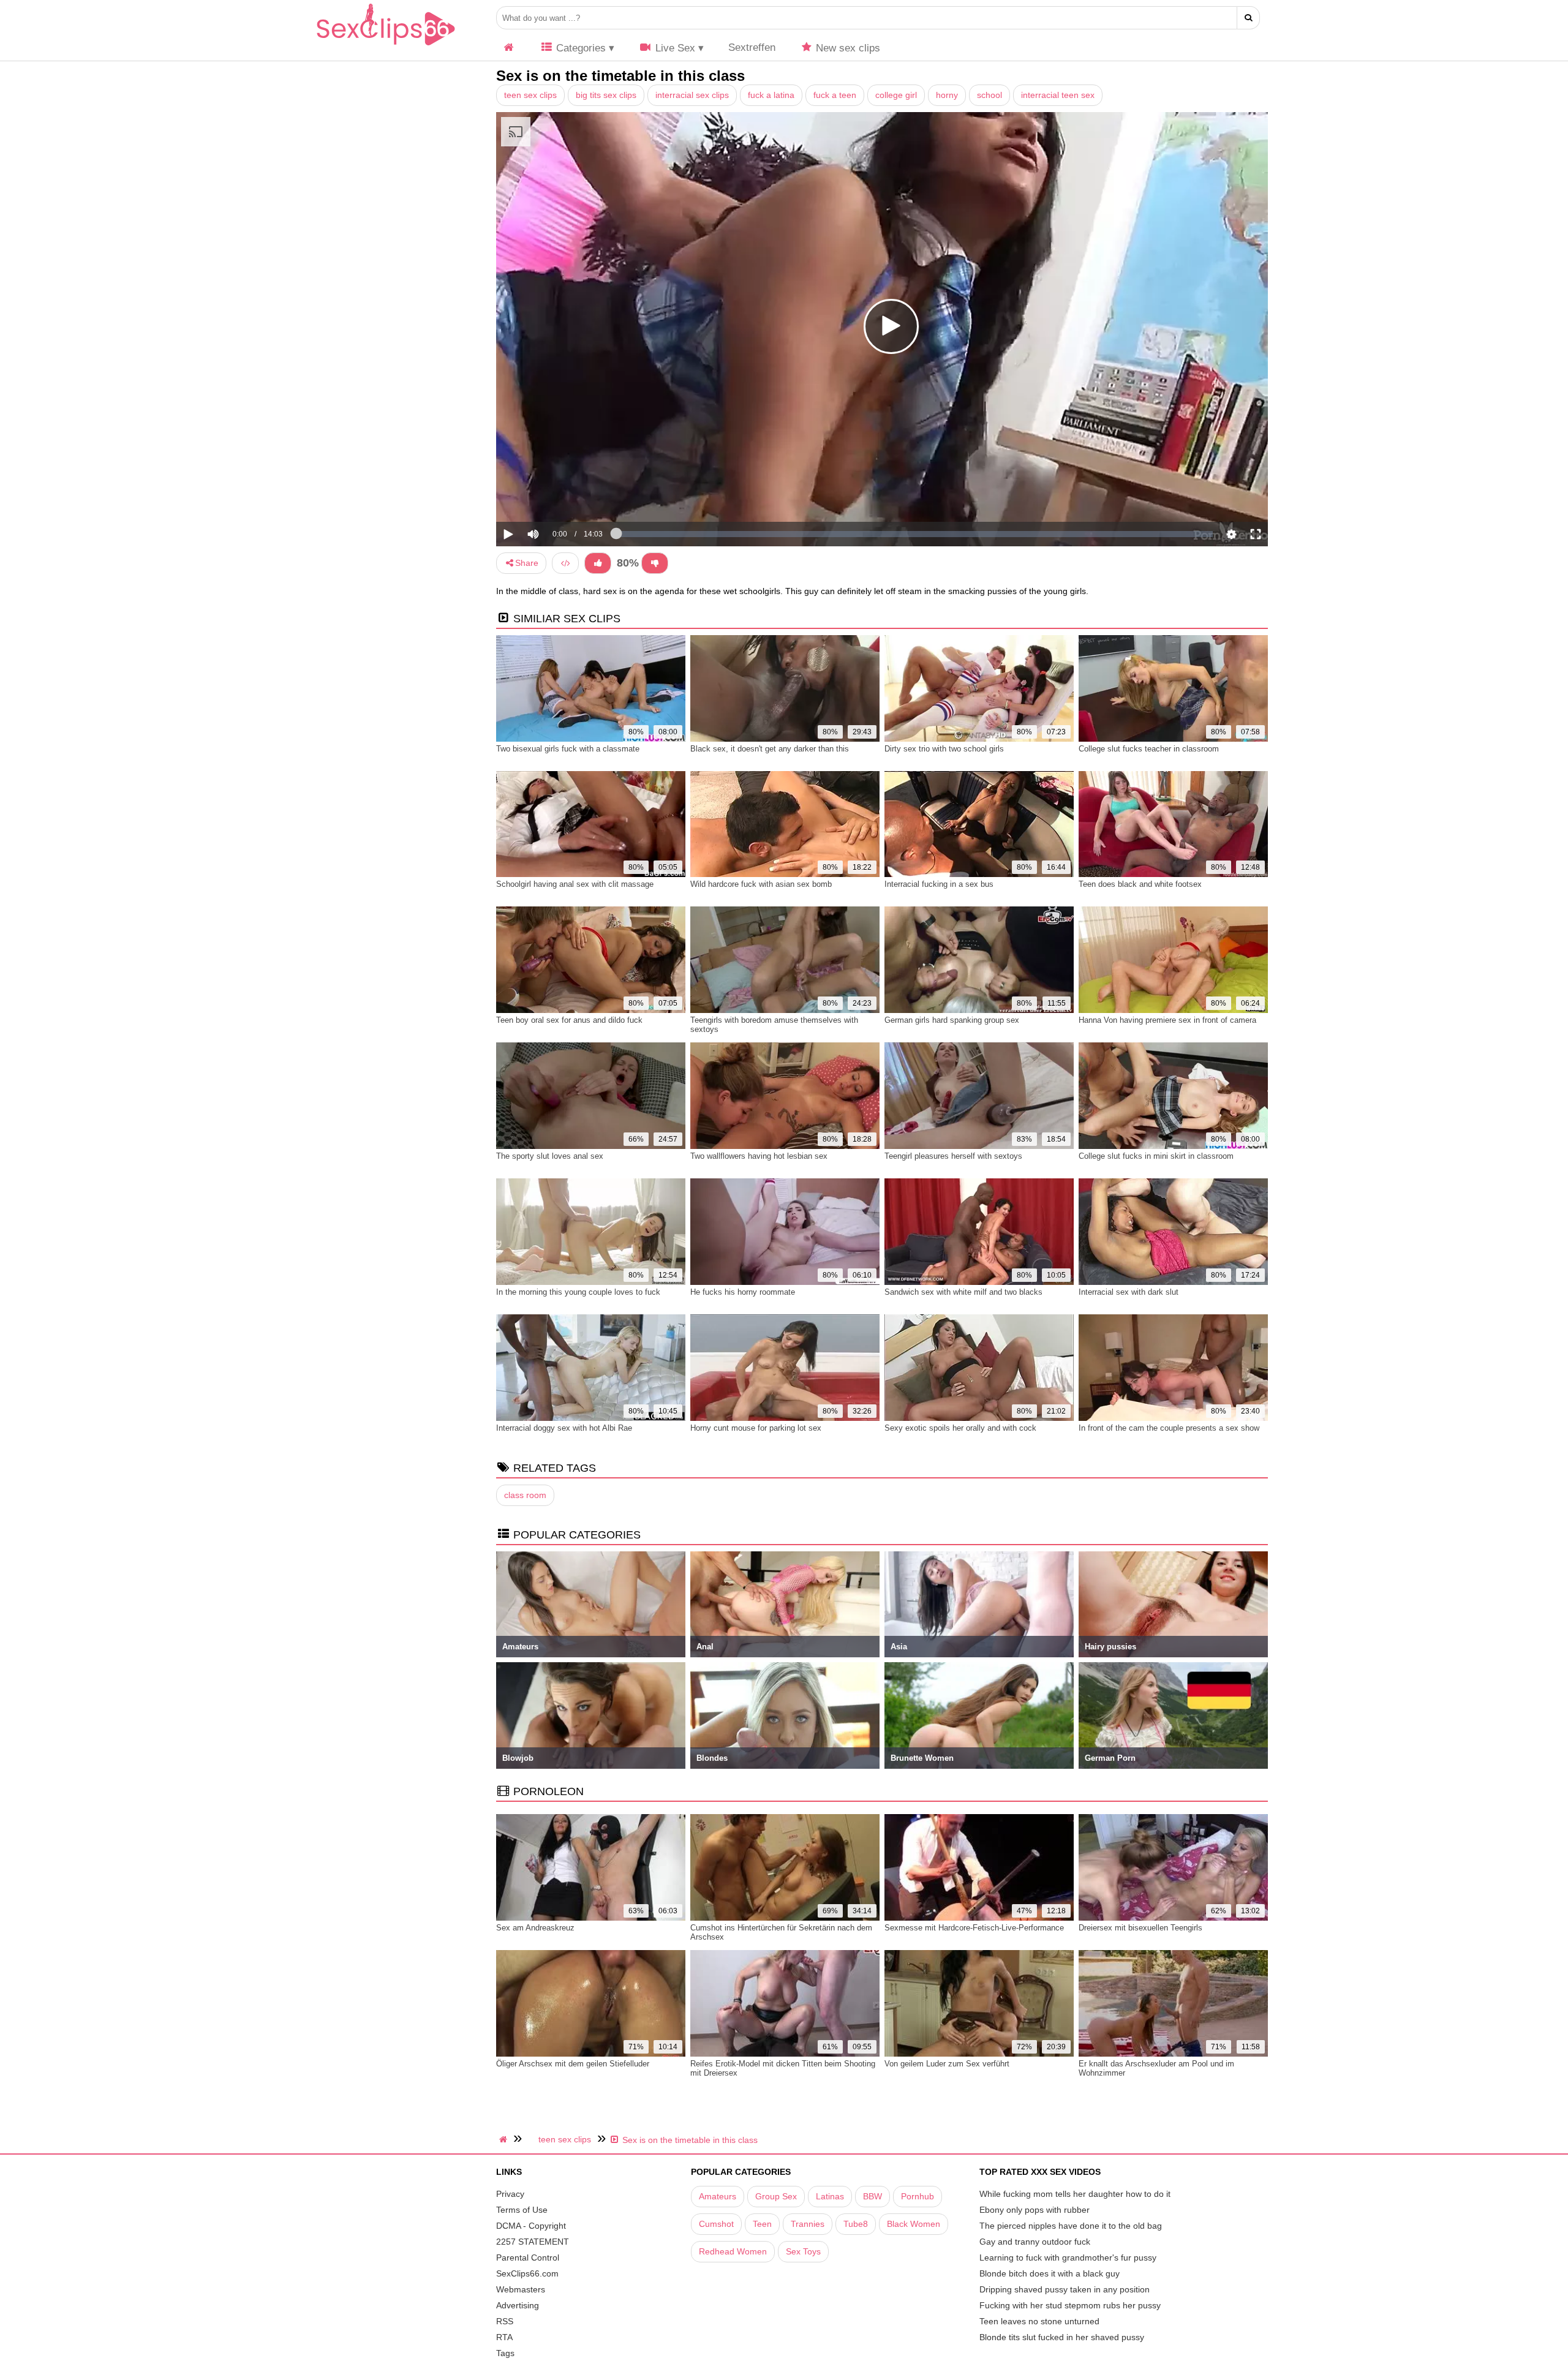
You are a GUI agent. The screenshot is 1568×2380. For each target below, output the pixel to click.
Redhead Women (733, 2251)
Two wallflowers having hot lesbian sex (759, 1156)
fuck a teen (835, 95)
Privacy (510, 2194)
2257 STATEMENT (533, 2242)
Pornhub (918, 2196)
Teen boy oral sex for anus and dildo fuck (569, 1020)
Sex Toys (803, 2251)
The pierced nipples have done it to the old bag (1071, 2226)
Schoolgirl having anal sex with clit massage (575, 884)
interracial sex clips (692, 95)
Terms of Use (522, 2210)
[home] (505, 2139)
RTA (504, 2337)
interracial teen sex (1058, 95)
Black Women (914, 2224)
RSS (505, 2321)
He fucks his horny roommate (743, 1292)
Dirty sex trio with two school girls (944, 749)
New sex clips (846, 48)
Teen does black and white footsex (1140, 884)
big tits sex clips (606, 95)
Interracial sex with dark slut (1129, 1292)
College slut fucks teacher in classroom (1149, 749)
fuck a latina (771, 95)
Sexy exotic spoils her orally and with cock (960, 1428)
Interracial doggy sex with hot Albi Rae (564, 1428)
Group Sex (776, 2196)
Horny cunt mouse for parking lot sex (756, 1428)
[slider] (554, 496)
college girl (896, 95)
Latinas (830, 2196)
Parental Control (528, 2258)
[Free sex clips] (386, 46)
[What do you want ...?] (1249, 18)
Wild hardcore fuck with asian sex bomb (761, 884)
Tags (505, 2353)
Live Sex (674, 48)
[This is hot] (598, 563)
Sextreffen (752, 47)
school (989, 95)
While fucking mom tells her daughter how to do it (1075, 2194)
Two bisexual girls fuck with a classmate (568, 749)
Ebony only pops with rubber (1035, 2210)
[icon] (509, 48)
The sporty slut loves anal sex (550, 1156)
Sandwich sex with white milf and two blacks (963, 1292)
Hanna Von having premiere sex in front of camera (1167, 1020)
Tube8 (856, 2224)
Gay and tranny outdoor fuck (1035, 2242)
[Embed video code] (565, 563)
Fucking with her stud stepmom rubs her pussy (1070, 2305)
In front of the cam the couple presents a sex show (1169, 1428)
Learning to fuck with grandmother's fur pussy (1068, 2258)
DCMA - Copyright (531, 2226)
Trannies (808, 2224)
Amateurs (718, 2196)
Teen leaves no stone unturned (1039, 2321)
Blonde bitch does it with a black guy (1050, 2273)
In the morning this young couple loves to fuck (578, 1292)
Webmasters (521, 2289)
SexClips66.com (527, 2273)
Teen (762, 2224)
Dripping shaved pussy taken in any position (1065, 2289)
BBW (873, 2196)
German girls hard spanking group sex (952, 1020)
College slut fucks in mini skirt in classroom (1156, 1156)
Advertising (518, 2305)
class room (525, 1495)
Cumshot (716, 2224)
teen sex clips (530, 95)
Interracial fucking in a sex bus (939, 884)
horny (947, 95)
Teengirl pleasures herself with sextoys (953, 1156)
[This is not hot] (655, 563)
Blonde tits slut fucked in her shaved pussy (1062, 2337)
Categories (579, 48)
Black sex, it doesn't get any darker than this (770, 749)
